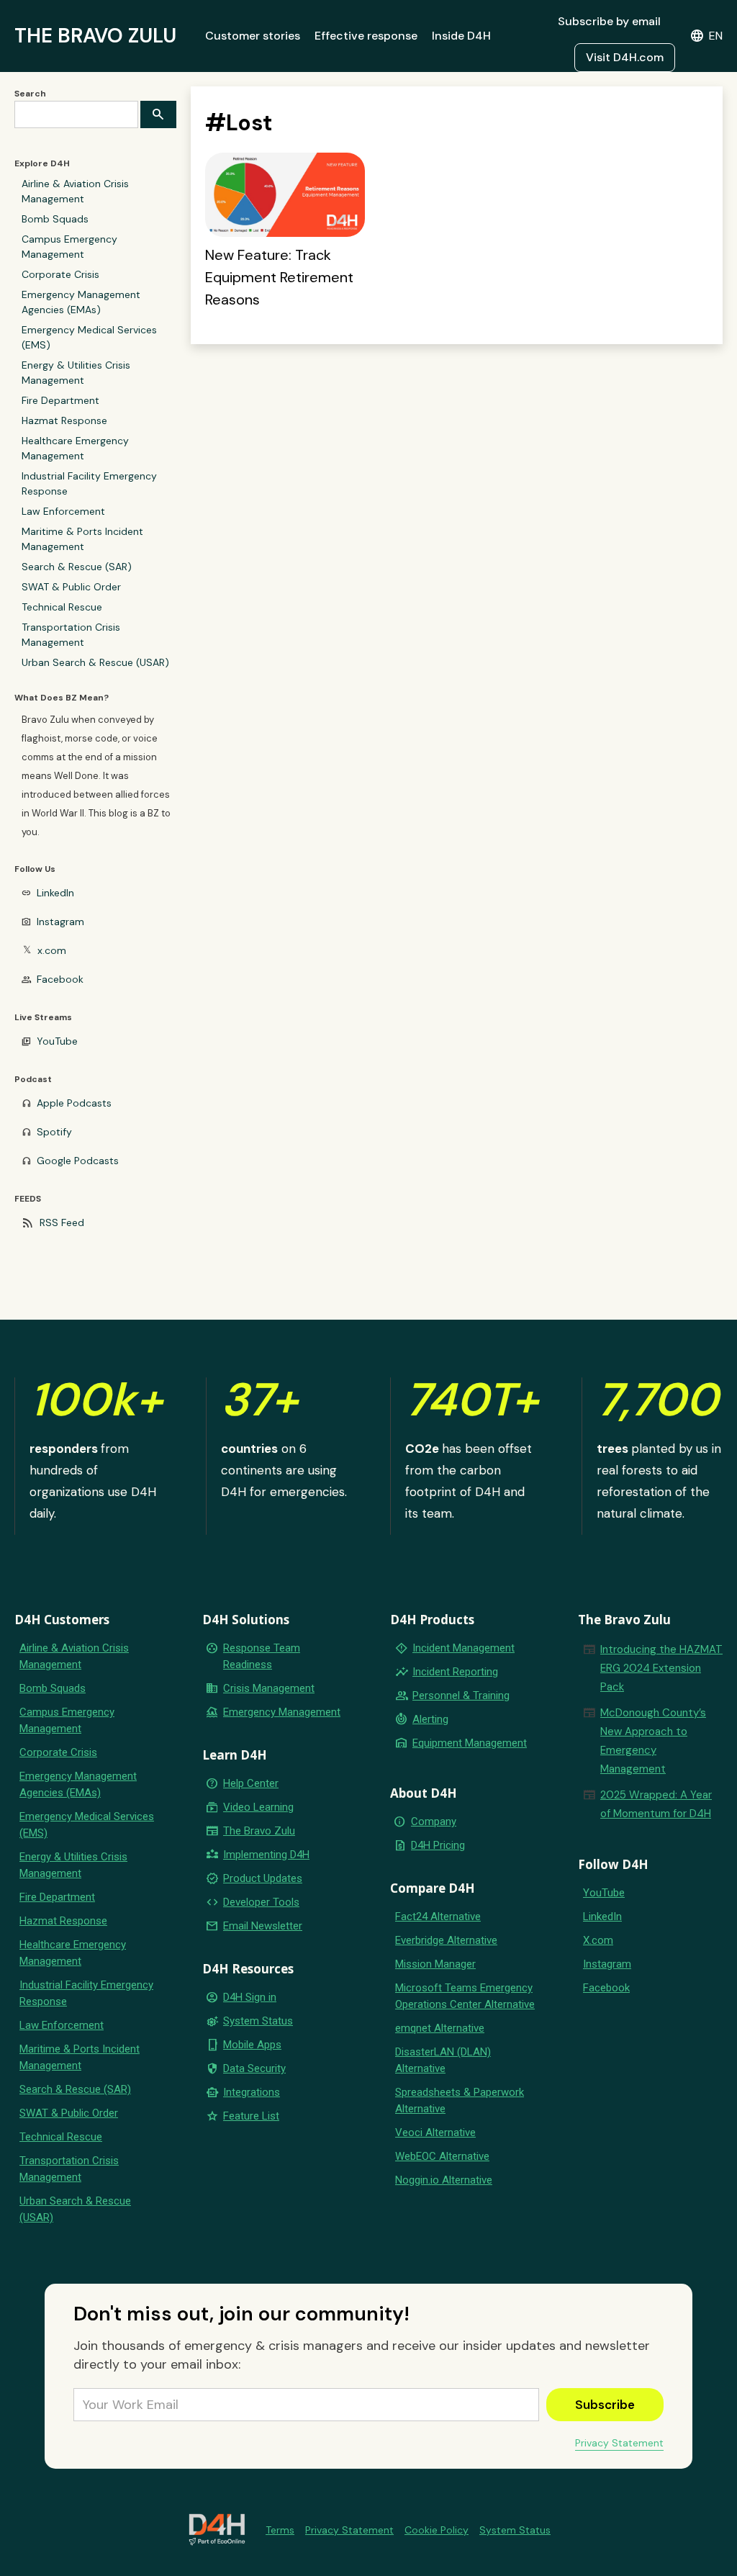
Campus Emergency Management (69, 247)
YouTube (57, 1041)
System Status (258, 2021)
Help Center (251, 1783)
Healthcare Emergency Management (75, 448)
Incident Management (464, 1648)
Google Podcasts (78, 1161)
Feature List (251, 2116)
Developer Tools (261, 1902)
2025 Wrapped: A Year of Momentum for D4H (656, 1804)
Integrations (252, 2092)
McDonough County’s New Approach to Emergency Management (653, 1741)
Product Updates (263, 1878)
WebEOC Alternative (442, 2156)
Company (434, 1821)
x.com (52, 950)
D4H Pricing (438, 1845)
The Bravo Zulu (259, 1831)
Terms (280, 2530)
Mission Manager (435, 1964)
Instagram (60, 922)
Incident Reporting (455, 1672)
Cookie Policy (437, 2530)
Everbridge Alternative (446, 1940)
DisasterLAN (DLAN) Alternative (443, 2060)
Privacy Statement (619, 2443)
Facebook (60, 979)
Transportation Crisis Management (71, 635)
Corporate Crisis (60, 274)
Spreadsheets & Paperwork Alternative (460, 2100)
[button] (706, 36)
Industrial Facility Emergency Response (89, 483)
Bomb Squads (55, 219)
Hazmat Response (64, 420)
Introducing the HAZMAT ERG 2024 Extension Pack (661, 1668)
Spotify (54, 1132)
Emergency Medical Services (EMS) (89, 337)
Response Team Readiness (262, 1656)
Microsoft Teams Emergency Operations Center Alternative (465, 1996)
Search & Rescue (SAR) (77, 567)
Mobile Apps (252, 2045)
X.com (598, 1940)
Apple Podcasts (74, 1103)
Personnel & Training (461, 1695)
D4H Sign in (250, 1997)
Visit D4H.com (625, 57)
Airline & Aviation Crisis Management (75, 191)
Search (30, 94)
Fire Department (60, 400)
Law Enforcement (63, 511)
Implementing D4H (266, 1855)
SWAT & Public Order (71, 587)
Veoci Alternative (435, 2133)
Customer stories (253, 36)
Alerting (430, 1719)
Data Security (254, 2068)
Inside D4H (461, 36)
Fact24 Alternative (438, 1917)
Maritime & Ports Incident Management (82, 539)
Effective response (366, 36)
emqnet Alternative (440, 2028)
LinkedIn (55, 893)
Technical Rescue (62, 607)
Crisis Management (269, 1688)
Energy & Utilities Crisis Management (76, 373)
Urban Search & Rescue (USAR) (95, 662)
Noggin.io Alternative (444, 2180)
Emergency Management (282, 1712)
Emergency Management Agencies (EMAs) (81, 302)
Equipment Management (470, 1743)
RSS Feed (62, 1222)
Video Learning (258, 1807)
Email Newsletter (263, 1926)
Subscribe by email (609, 21)
